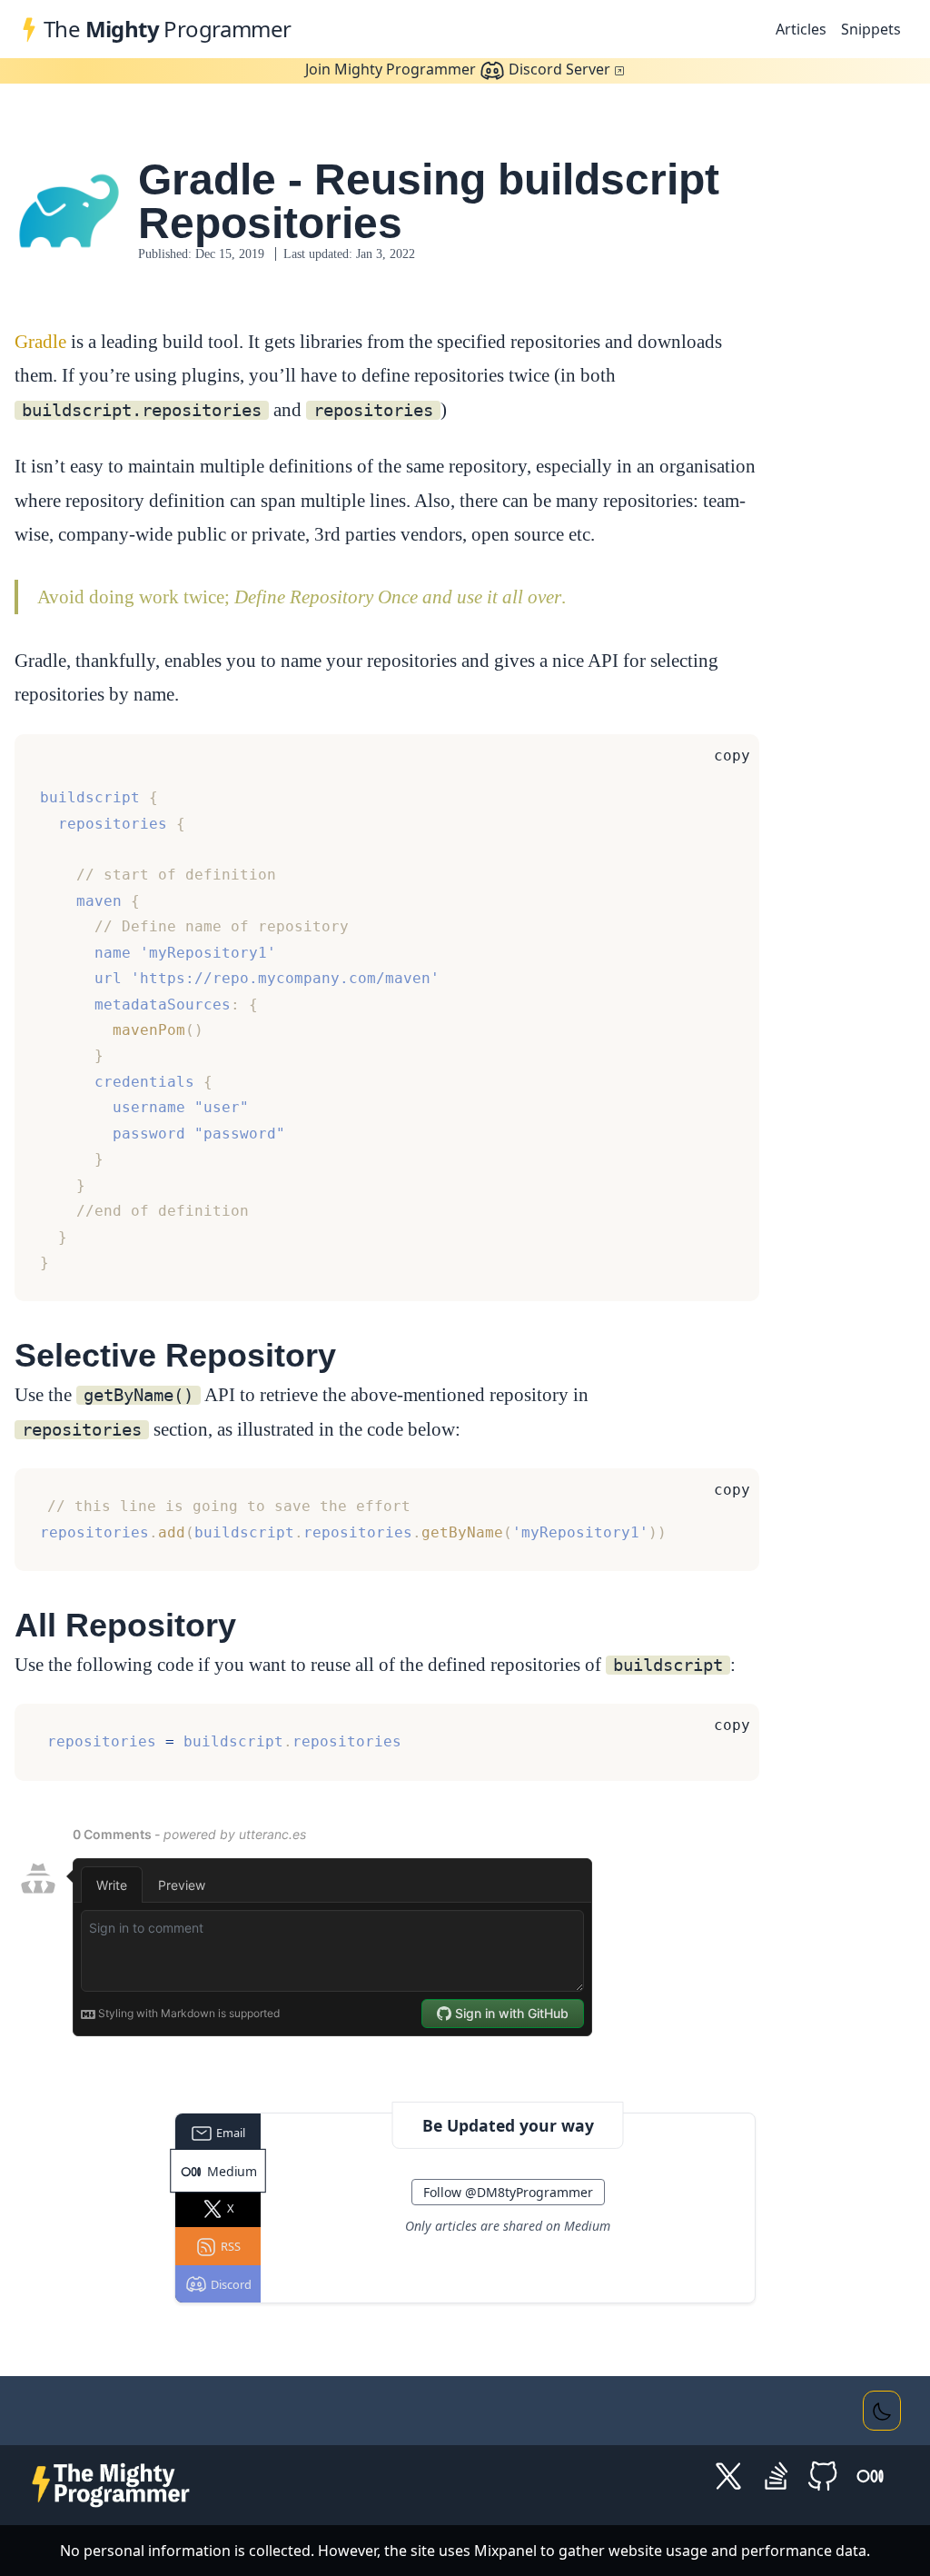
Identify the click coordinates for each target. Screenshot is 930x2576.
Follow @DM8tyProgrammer (508, 2192)
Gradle (40, 341)
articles (456, 2226)
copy (732, 756)
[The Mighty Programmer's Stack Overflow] (776, 2475)
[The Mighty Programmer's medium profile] (870, 2475)
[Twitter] (728, 2475)
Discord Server (458, 69)
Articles (801, 29)
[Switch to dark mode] (882, 2411)
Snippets (871, 29)
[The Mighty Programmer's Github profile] (823, 2475)
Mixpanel (505, 2551)
